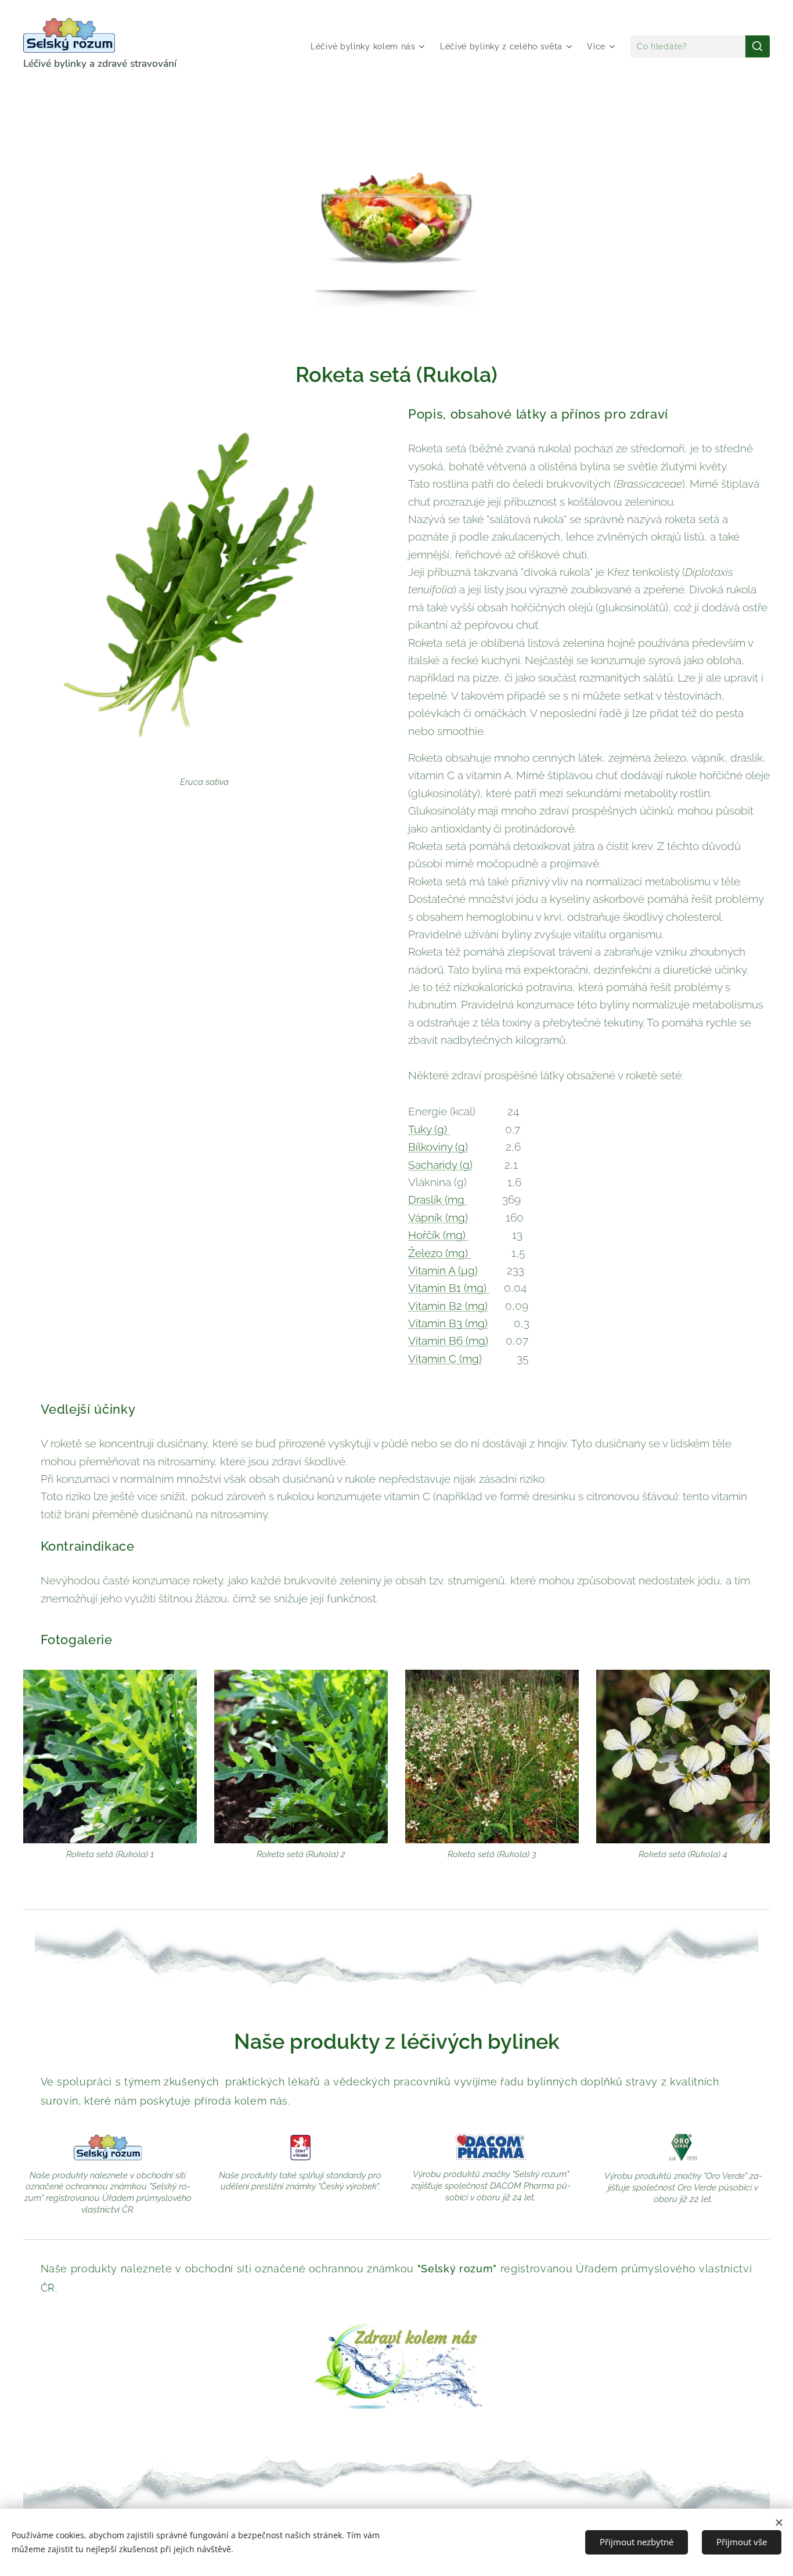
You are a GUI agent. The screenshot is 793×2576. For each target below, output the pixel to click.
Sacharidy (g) (440, 1165)
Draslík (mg (438, 1199)
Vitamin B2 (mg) (448, 1306)
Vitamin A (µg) (443, 1270)
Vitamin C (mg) (445, 1359)
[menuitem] (369, 46)
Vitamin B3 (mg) (448, 1323)
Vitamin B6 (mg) (448, 1341)
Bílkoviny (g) (438, 1147)
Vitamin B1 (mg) (449, 1288)
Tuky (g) (429, 1129)
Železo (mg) (439, 1253)
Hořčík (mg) (438, 1235)
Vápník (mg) (438, 1217)
